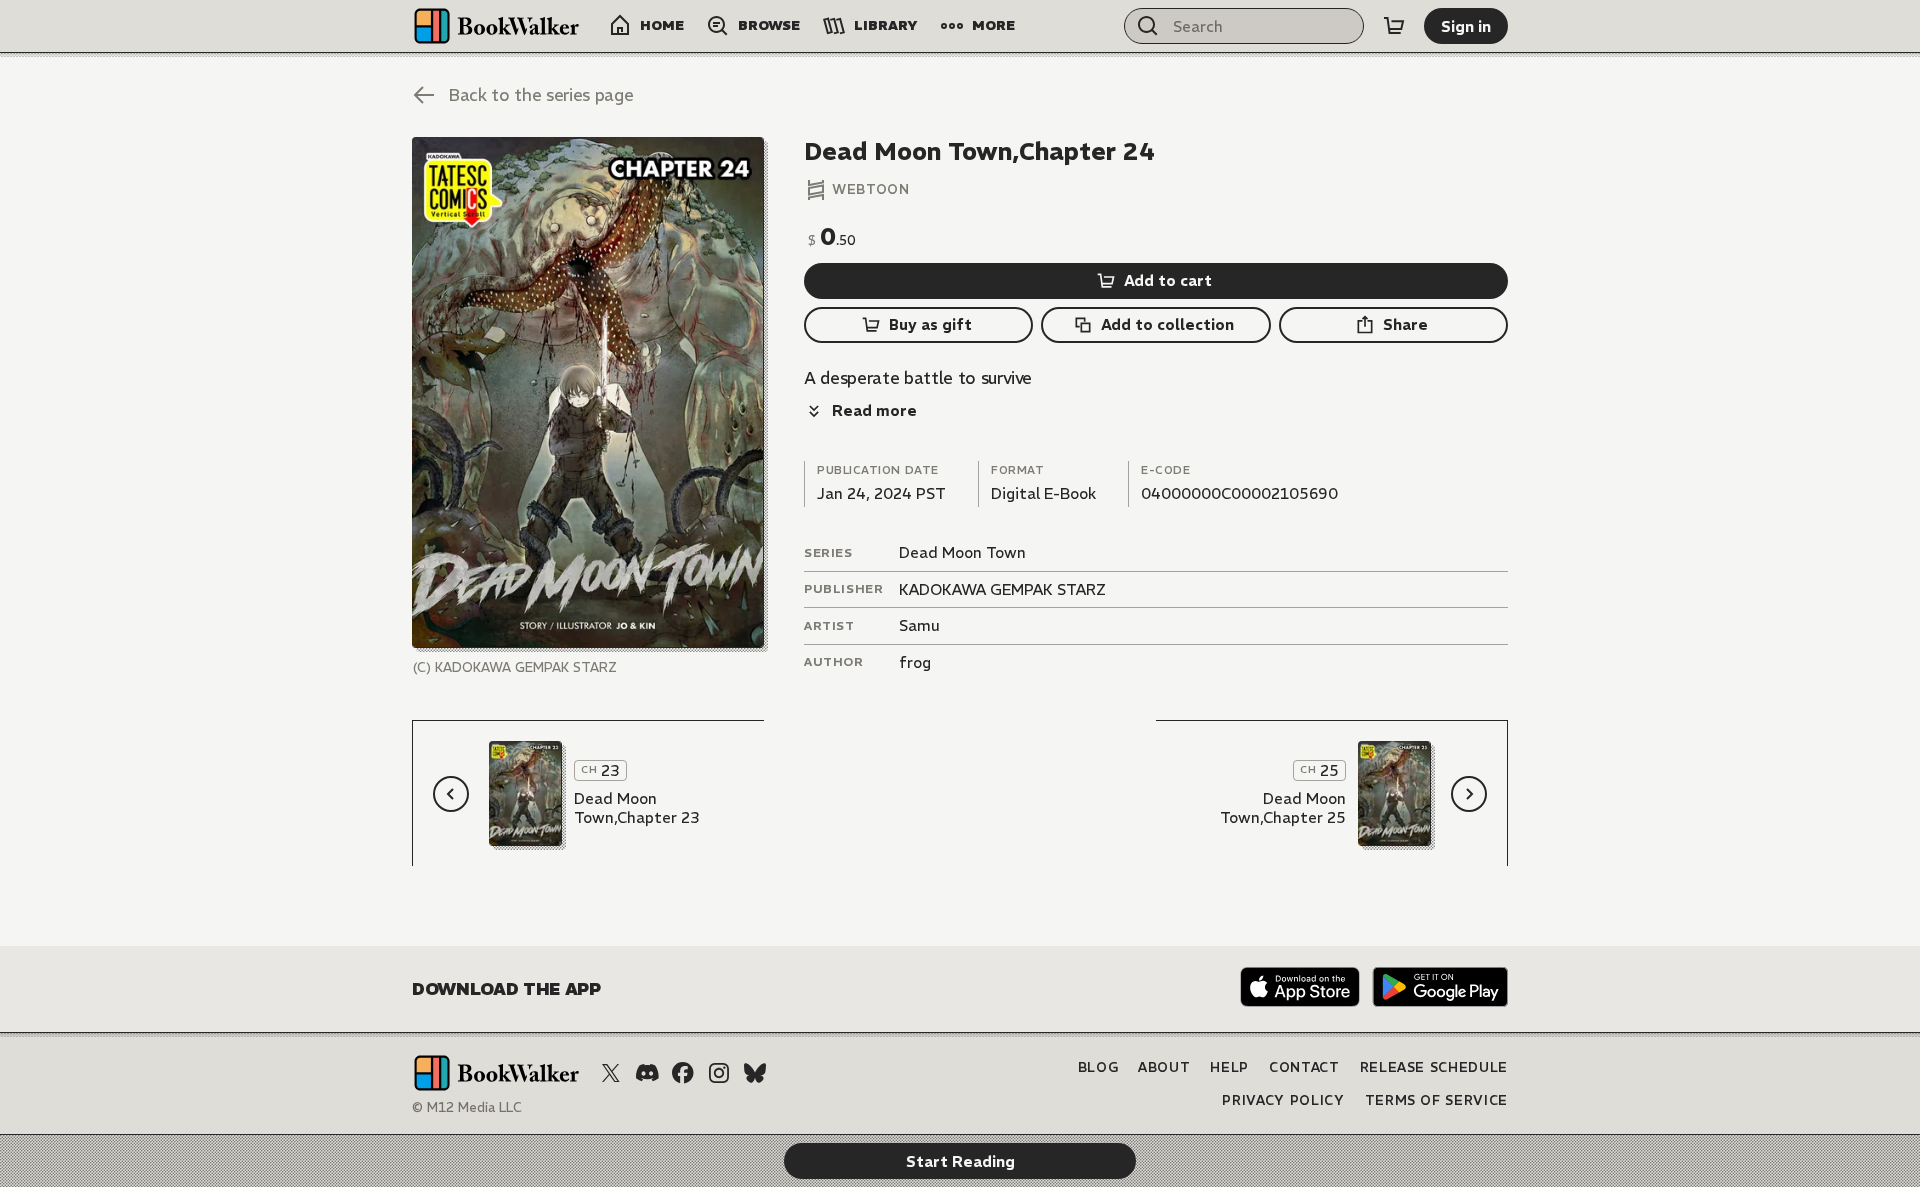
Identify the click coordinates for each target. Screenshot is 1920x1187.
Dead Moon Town (962, 552)
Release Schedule (1434, 1067)
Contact (1304, 1067)
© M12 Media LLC (467, 1107)
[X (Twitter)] (611, 1073)
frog (915, 662)
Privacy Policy (1283, 1100)
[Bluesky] (755, 1073)
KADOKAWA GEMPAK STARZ (1002, 589)
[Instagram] (719, 1073)
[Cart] (1394, 26)
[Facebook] (683, 1073)
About (1164, 1067)
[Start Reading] (588, 392)
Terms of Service (1436, 1100)
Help (1229, 1067)
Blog (1098, 1067)
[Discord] (647, 1073)
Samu (919, 625)
